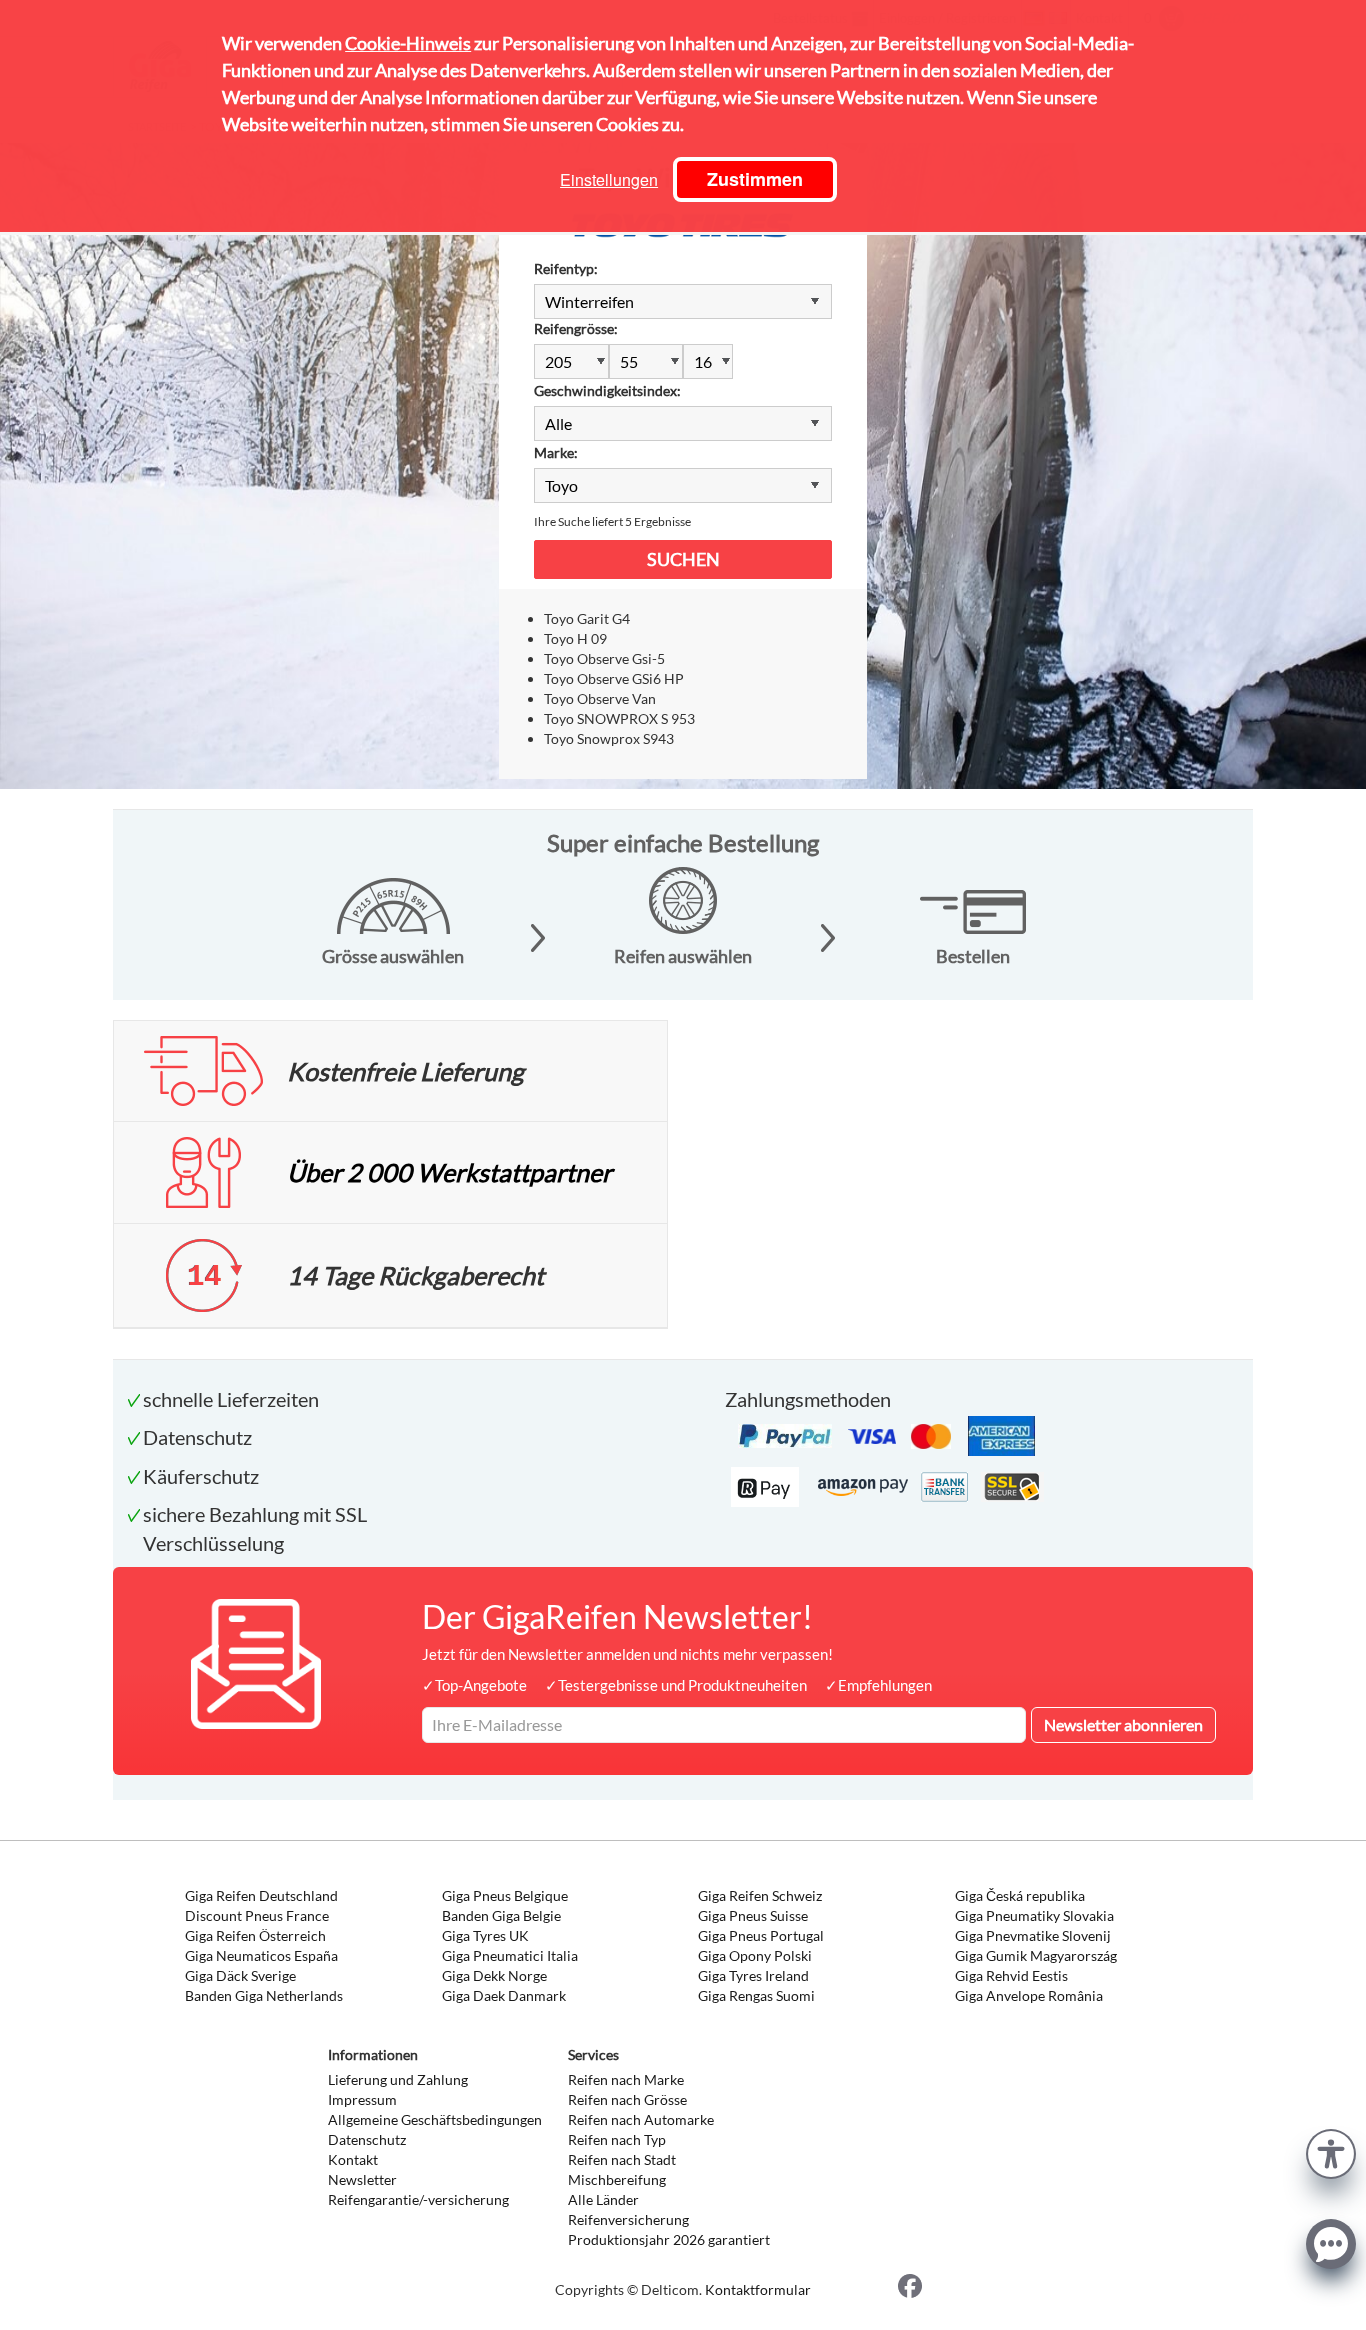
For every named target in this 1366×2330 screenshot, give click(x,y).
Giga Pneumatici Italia (510, 1955)
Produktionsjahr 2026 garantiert (669, 2239)
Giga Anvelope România (1029, 1995)
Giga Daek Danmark (504, 1995)
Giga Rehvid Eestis (1011, 1975)
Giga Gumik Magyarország (1036, 1955)
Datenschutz (367, 2139)
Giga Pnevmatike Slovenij (1033, 1935)
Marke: (556, 452)
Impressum (362, 2099)
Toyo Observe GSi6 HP (614, 678)
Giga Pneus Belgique (505, 1895)
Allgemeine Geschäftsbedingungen (435, 2119)
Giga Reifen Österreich (255, 1935)
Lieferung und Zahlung (398, 2079)
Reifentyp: (566, 268)
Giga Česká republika (1020, 1895)
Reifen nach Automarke (641, 2119)
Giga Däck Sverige (240, 1975)
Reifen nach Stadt (622, 2159)
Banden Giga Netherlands (264, 1995)
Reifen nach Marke (626, 2079)
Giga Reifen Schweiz (760, 1895)
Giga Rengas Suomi (756, 1995)
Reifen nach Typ (617, 2139)
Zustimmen (755, 179)
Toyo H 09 (575, 638)
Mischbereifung (617, 2179)
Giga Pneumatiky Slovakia (1034, 1915)
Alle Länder (603, 2199)
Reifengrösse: (576, 328)
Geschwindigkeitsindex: (607, 390)
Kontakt (353, 2159)
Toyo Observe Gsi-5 (604, 658)
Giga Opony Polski (755, 1955)
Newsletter (362, 2179)
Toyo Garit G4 (587, 618)
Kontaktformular (758, 2289)
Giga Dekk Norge (494, 1975)
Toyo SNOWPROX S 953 (619, 718)
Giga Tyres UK (485, 1935)
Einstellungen (609, 179)
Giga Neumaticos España (261, 1955)
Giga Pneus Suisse (753, 1915)
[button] (1331, 2151)
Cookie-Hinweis (408, 43)
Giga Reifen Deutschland (261, 1895)
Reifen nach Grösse (627, 2099)
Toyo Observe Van (600, 698)
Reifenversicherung (628, 2219)
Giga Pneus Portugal (761, 1935)
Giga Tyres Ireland (753, 1975)
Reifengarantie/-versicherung (418, 2199)
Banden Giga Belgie (501, 1915)
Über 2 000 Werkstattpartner (449, 1172)
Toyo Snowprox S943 (609, 738)
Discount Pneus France (257, 1915)
